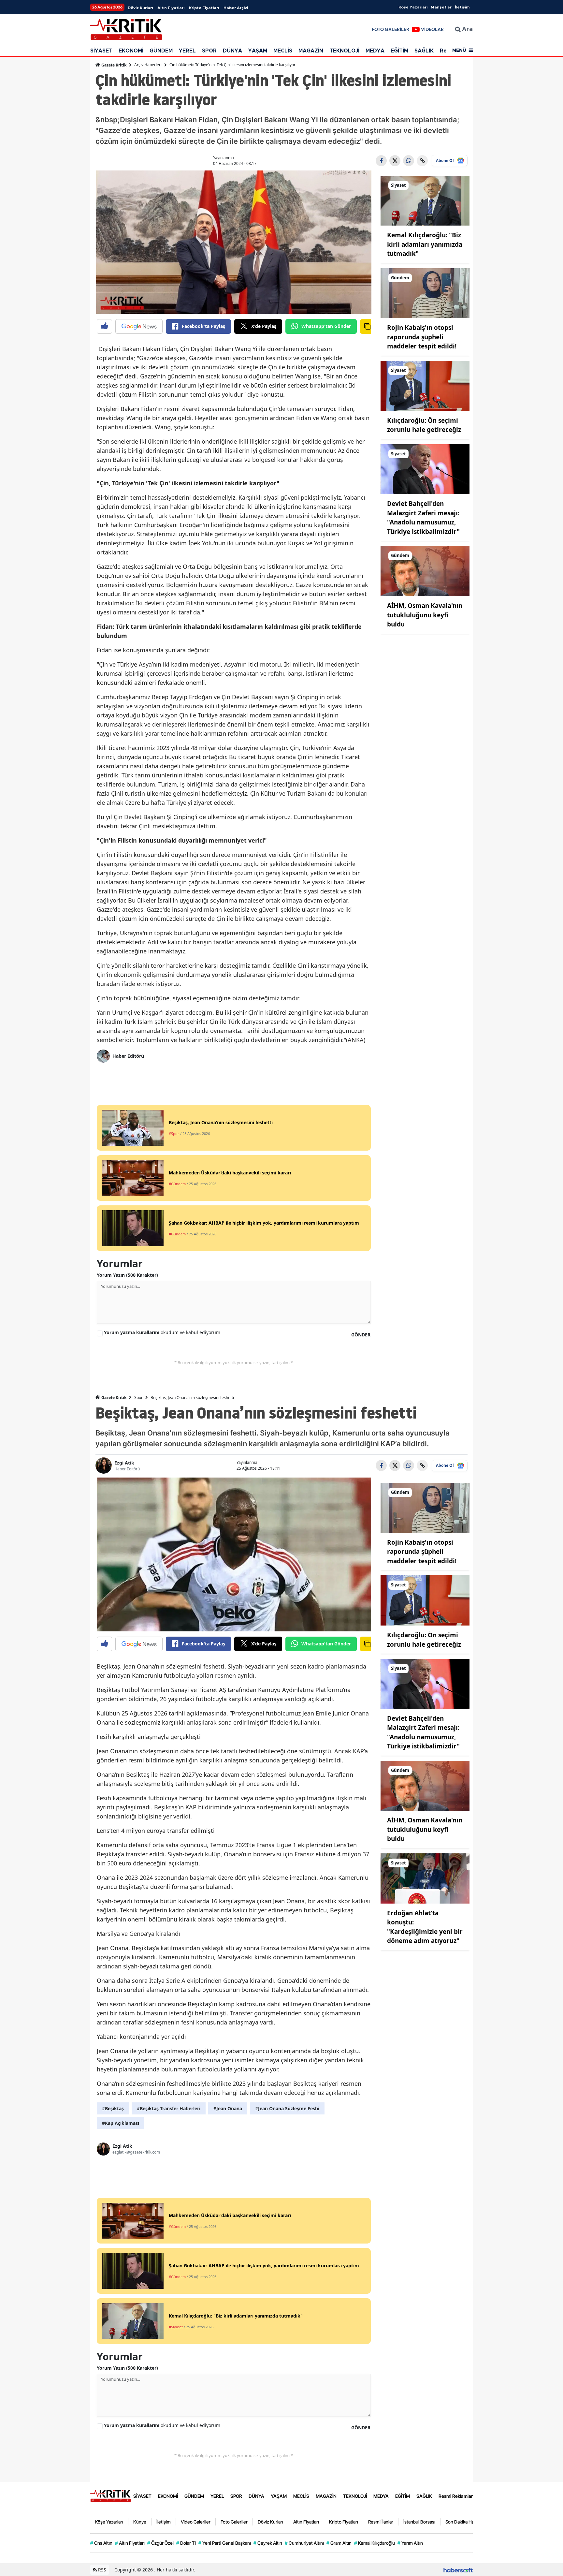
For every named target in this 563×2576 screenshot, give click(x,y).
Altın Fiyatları (171, 8)
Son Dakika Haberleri (466, 2522)
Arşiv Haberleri (148, 65)
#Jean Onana (228, 2108)
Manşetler (441, 7)
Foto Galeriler (234, 2522)
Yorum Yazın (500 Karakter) (127, 1275)
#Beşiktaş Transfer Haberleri (169, 2108)
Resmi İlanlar (381, 2522)
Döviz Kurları (140, 8)
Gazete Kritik (113, 65)
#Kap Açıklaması (121, 2123)
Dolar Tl (186, 2543)
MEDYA (375, 51)
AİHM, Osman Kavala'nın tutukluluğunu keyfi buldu (425, 615)
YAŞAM (258, 51)
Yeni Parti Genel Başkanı (225, 2543)
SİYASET (101, 51)
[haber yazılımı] (458, 2570)
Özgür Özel (160, 2543)
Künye (140, 2522)
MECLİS (283, 51)
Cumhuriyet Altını (304, 2543)
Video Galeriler (196, 2522)
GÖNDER (361, 1335)
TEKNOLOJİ (344, 51)
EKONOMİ (131, 51)
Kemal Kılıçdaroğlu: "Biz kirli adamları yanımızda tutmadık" (425, 244)
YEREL (187, 51)
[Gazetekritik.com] (110, 2495)
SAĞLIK (424, 51)
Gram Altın (339, 2543)
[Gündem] (425, 293)
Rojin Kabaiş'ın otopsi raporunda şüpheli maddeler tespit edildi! (422, 337)
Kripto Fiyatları (204, 8)
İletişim (462, 7)
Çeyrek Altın (268, 2543)
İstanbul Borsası (419, 2522)
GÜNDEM (161, 51)
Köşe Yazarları (413, 7)
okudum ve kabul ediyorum (162, 1332)
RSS (101, 2570)
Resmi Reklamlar (456, 2496)
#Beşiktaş (113, 2108)
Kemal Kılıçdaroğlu (375, 2543)
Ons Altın (101, 2543)
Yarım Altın (410, 2543)
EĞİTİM (399, 51)
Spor (138, 1398)
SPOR (209, 51)
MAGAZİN (311, 51)
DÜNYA (232, 51)
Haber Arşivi (236, 8)
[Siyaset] (425, 200)
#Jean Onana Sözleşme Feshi (287, 2108)
